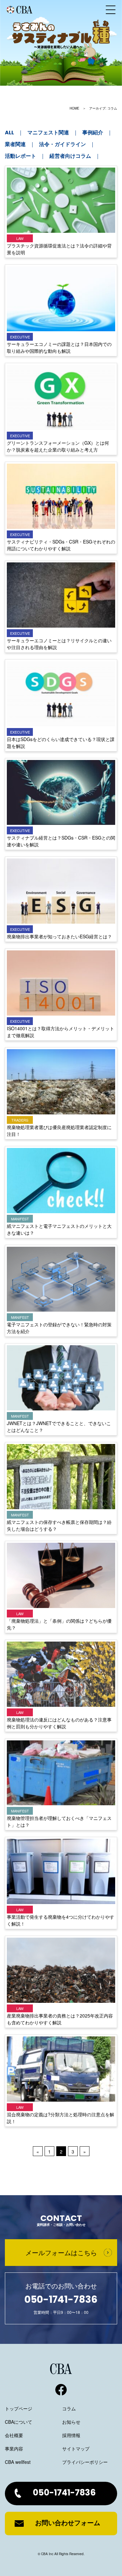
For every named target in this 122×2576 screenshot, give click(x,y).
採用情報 (71, 2435)
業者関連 (15, 145)
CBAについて (19, 2422)
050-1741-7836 (64, 2493)
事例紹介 (93, 133)
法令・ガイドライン (62, 145)
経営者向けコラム (70, 156)
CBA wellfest (18, 2462)
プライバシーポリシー (85, 2462)
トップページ (19, 2408)
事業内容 (14, 2449)
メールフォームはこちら (61, 2252)
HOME (75, 108)
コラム (69, 2408)
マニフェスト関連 (48, 133)
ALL (9, 133)
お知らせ (71, 2422)
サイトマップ (76, 2449)
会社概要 (14, 2435)
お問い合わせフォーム (68, 2524)
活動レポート (20, 156)
